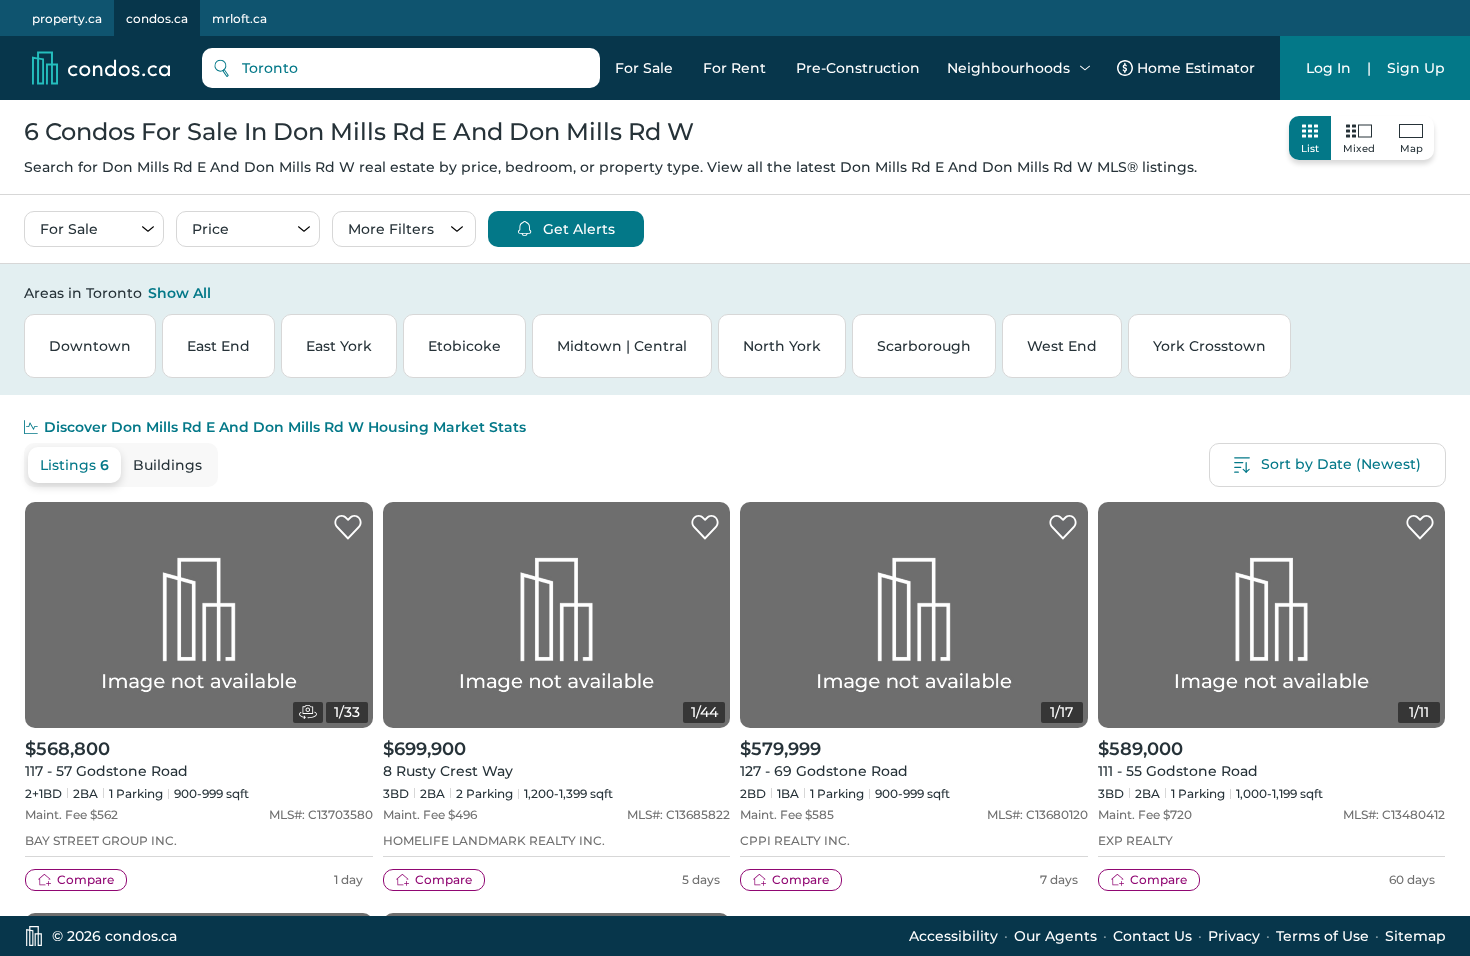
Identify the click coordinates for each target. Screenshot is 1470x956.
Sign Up (1416, 68)
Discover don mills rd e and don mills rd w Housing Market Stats (285, 427)
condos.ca (157, 18)
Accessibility (953, 936)
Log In (1328, 68)
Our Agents (1055, 936)
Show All (179, 293)
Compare (85, 879)
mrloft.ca (239, 18)
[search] (401, 68)
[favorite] (348, 528)
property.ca (67, 18)
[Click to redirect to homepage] (101, 68)
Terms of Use (1322, 936)
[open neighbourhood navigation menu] (1085, 68)
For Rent (734, 68)
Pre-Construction (858, 68)
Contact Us (1152, 936)
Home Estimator (1196, 68)
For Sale (644, 68)
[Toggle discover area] (1443, 292)
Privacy (1234, 936)
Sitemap (1415, 936)
